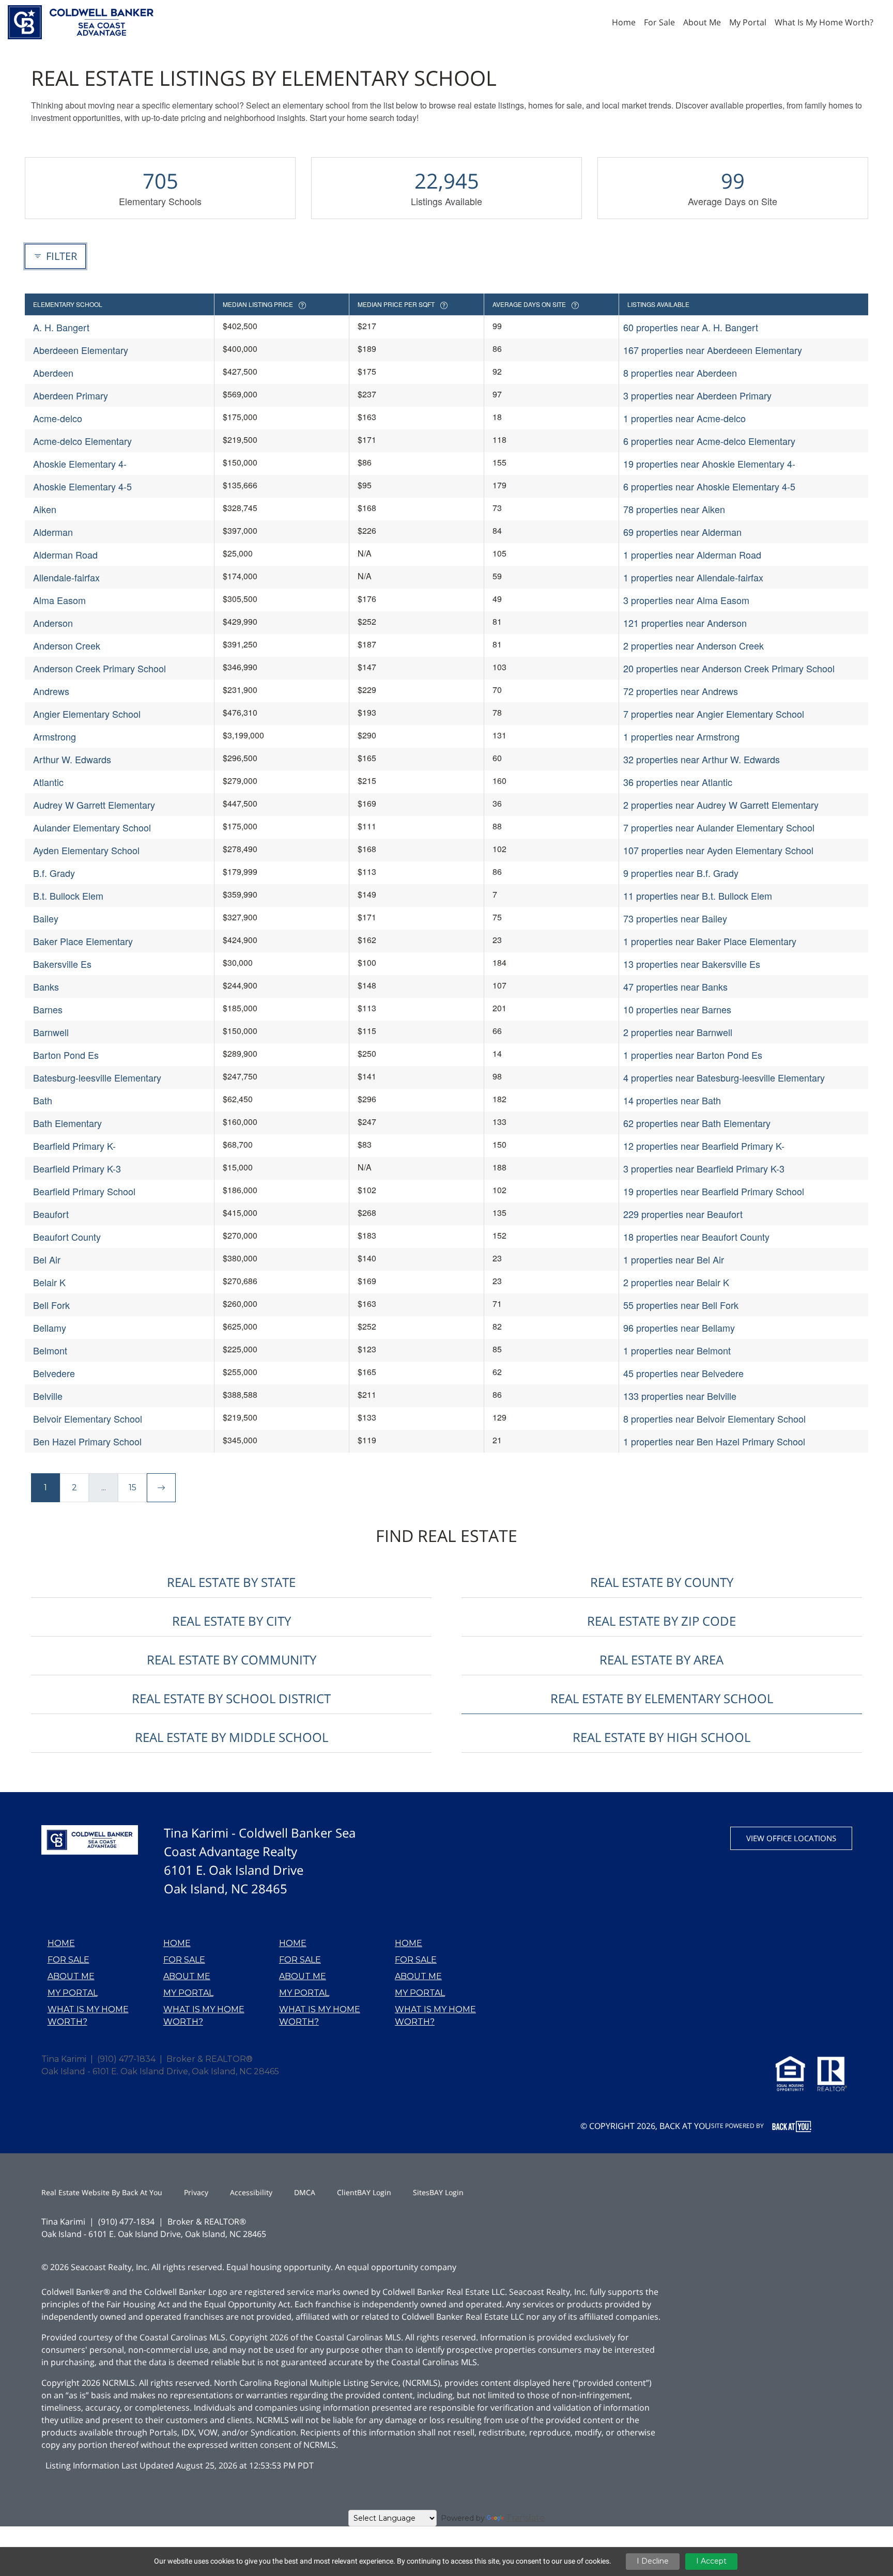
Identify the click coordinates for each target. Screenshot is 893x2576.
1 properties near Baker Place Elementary (710, 941)
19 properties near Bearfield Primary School (714, 1191)
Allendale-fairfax (66, 577)
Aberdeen (53, 373)
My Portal (73, 1993)
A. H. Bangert (61, 327)
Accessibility (251, 2192)
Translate (525, 2518)
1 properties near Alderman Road (692, 554)
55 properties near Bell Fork (681, 1305)
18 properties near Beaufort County (696, 1237)
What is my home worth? (88, 2016)
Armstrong (55, 736)
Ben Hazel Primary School (87, 1441)
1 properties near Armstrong (681, 736)
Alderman (53, 532)
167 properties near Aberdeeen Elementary (713, 350)
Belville (48, 1396)
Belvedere (54, 1373)
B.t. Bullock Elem (68, 896)
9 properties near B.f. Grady (681, 873)
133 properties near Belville (680, 1396)
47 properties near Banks (675, 986)
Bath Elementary (67, 1123)
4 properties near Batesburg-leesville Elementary (724, 1077)
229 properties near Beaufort (683, 1214)
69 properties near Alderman (682, 532)
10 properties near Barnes (677, 1009)
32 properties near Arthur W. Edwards (702, 759)
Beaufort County (67, 1237)
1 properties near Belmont (677, 1350)
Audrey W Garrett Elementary (94, 805)
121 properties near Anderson (685, 623)
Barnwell (51, 1032)
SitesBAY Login (438, 2192)
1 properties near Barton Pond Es (693, 1055)
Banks (46, 986)
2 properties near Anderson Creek (694, 645)
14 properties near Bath (672, 1100)
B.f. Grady (54, 873)
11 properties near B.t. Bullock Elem (698, 896)
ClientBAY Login (364, 2192)
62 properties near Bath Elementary (697, 1123)
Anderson (53, 623)
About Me (71, 1976)
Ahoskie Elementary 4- (80, 464)
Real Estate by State (231, 1582)
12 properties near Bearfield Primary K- (704, 1146)
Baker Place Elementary (83, 941)
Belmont (50, 1350)
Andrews (51, 691)
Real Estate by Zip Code (661, 1621)
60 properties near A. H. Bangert (691, 327)
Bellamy (50, 1328)
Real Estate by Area (661, 1660)
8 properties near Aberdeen (680, 373)
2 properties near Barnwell (678, 1032)
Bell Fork (51, 1305)
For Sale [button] (659, 22)
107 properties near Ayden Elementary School (718, 850)
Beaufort (51, 1214)
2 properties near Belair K (676, 1282)
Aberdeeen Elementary (81, 350)
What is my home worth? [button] (824, 22)
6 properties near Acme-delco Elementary (709, 441)
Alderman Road (65, 554)
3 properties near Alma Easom (686, 600)
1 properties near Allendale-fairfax (693, 577)
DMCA (305, 2192)
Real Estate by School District (231, 1698)
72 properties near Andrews (681, 691)
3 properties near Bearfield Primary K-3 (704, 1168)
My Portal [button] (748, 22)
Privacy (196, 2192)
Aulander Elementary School (92, 827)
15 (133, 1487)
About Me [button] (702, 22)
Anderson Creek (67, 645)
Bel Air (47, 1259)
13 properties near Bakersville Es (692, 964)
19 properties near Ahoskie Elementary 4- (709, 464)
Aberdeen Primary (71, 395)
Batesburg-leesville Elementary (97, 1077)
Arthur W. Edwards (72, 759)
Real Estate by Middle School (232, 1737)
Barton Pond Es (66, 1055)
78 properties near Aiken (674, 509)
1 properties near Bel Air (674, 1259)
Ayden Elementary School (86, 850)
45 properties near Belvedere (683, 1373)
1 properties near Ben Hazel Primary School (714, 1441)
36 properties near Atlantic (678, 782)
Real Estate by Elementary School (662, 1698)
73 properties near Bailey (675, 918)
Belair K (49, 1282)
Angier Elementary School (87, 714)
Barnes (48, 1009)
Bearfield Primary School (84, 1191)
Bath (43, 1100)
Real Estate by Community (232, 1660)
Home (61, 1943)
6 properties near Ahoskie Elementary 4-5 (709, 486)
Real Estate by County (662, 1582)
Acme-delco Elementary (82, 441)
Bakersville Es (62, 964)
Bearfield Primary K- (74, 1146)
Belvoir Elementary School (88, 1418)
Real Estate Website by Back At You (102, 2192)
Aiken (45, 509)
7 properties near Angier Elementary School (714, 714)
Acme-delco (58, 418)
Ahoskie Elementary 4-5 (82, 486)
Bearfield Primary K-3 (77, 1168)
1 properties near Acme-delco (684, 418)
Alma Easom (59, 600)
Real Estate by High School (661, 1737)
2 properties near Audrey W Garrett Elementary (721, 805)
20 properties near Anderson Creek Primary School (729, 668)
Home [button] (624, 22)
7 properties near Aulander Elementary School (719, 827)
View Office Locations (791, 1838)
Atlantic (48, 782)
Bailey (46, 918)
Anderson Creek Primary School (99, 668)
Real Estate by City (232, 1621)
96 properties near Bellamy (679, 1328)
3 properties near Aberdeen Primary (697, 395)
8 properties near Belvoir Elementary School (714, 1418)
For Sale (68, 1960)
